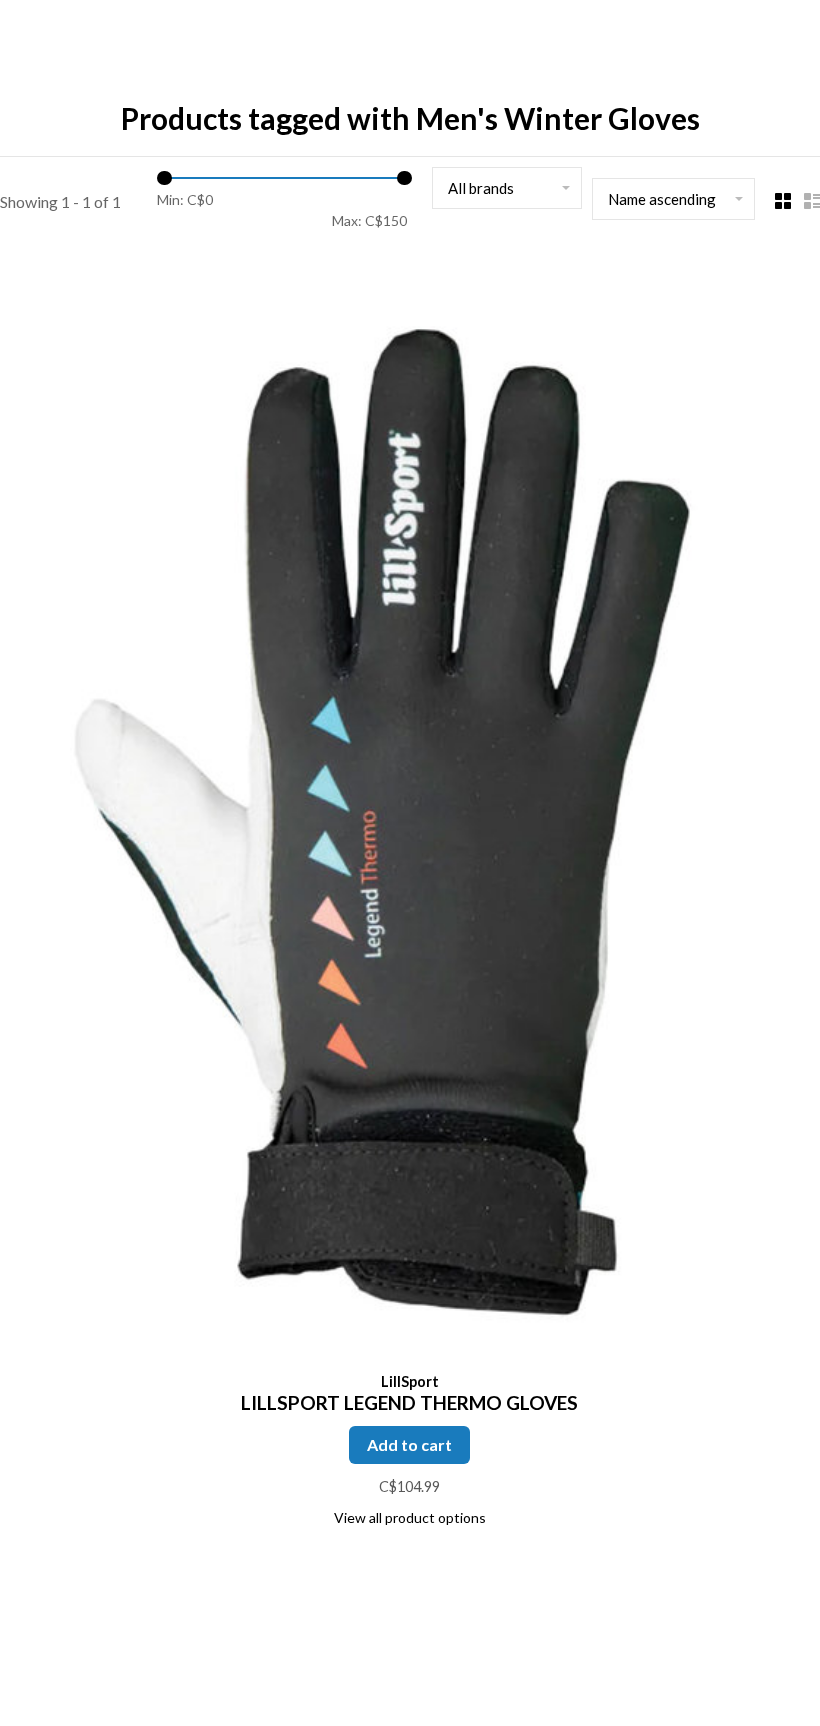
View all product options (410, 1517)
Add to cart (409, 1444)
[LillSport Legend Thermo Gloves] (410, 809)
